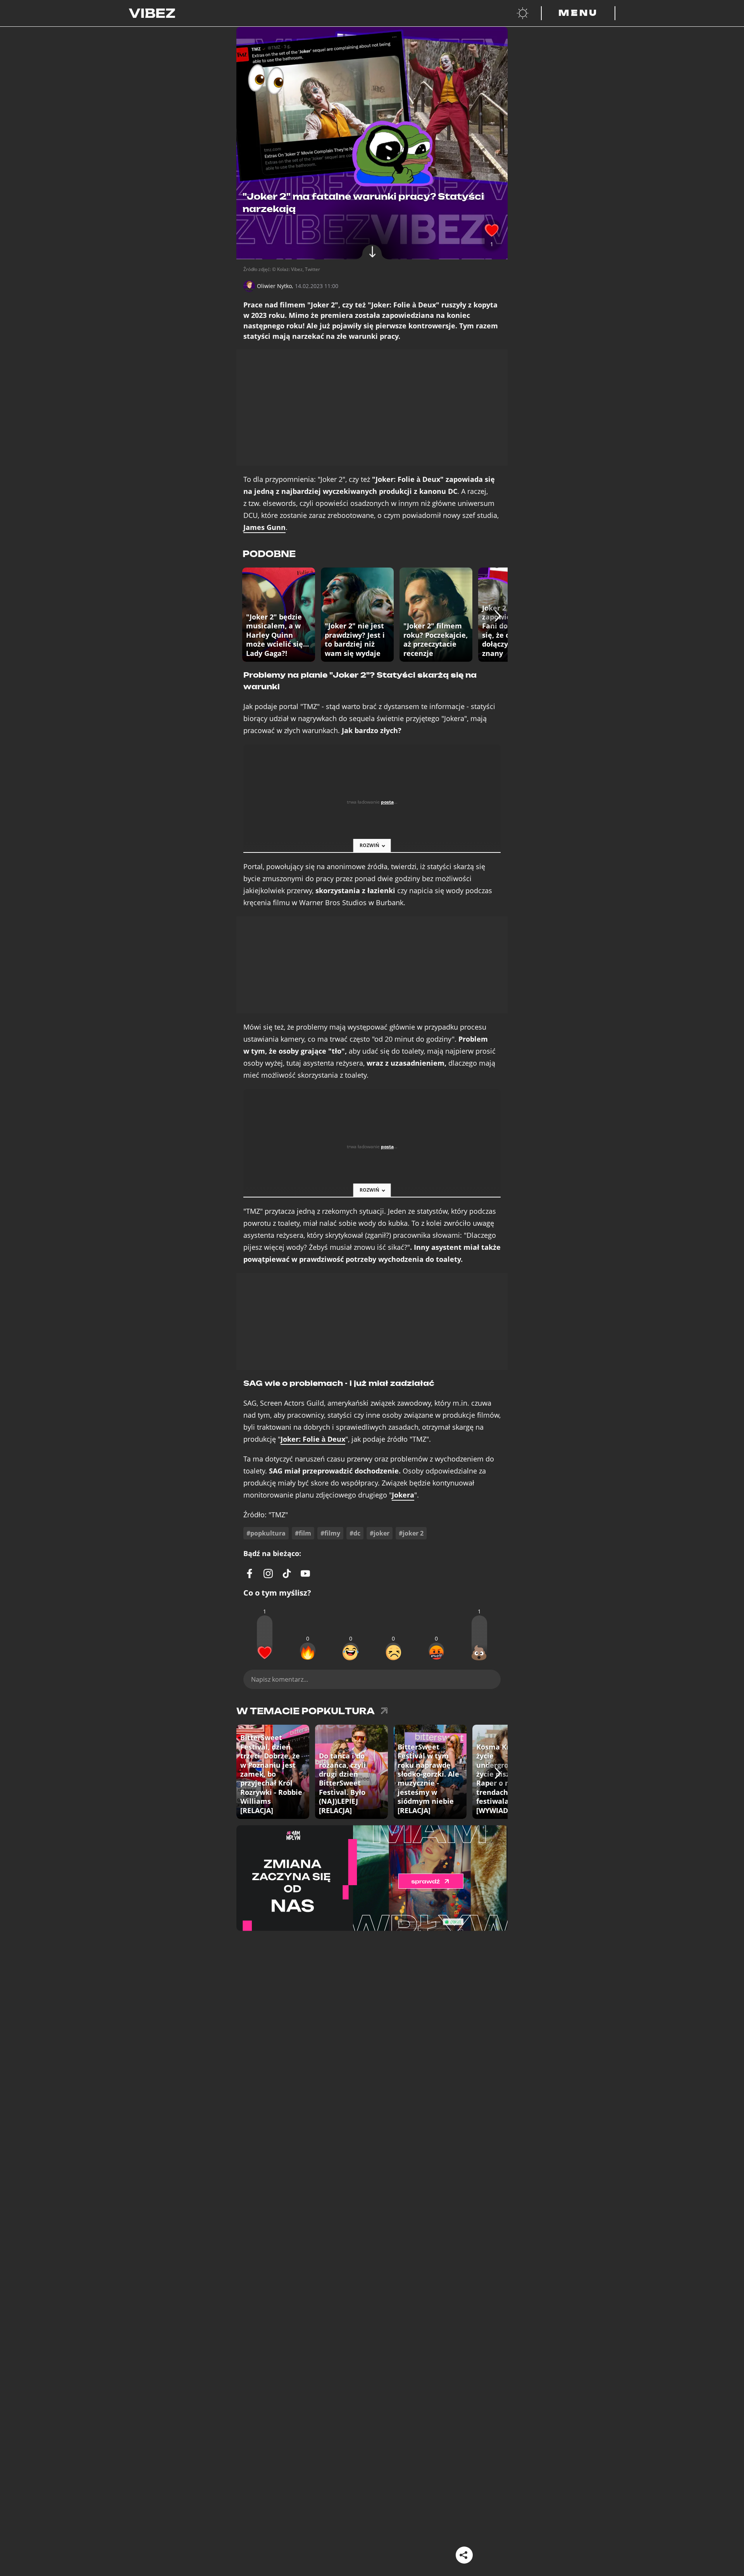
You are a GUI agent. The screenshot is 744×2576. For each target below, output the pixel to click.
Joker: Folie (313, 1439)
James (264, 527)
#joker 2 (411, 1533)
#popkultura (266, 1533)
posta (387, 802)
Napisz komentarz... (280, 1679)
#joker (380, 1533)
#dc (355, 1533)
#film (303, 1533)
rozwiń (369, 845)
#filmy (330, 1533)
